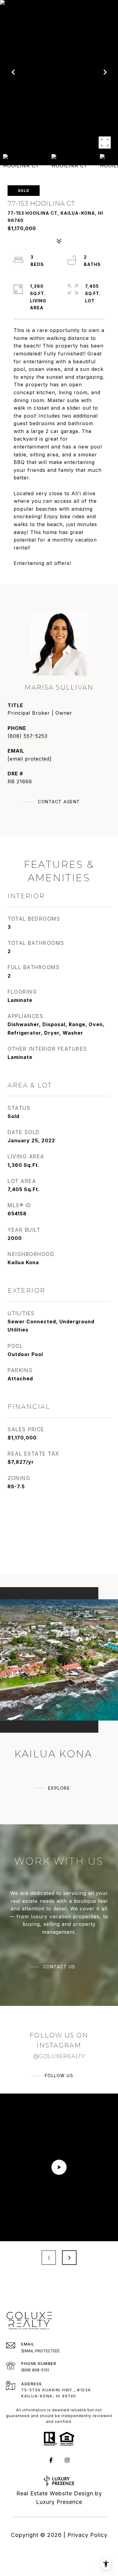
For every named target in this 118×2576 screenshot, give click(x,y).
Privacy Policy (87, 2535)
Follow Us (59, 2076)
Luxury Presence (59, 2502)
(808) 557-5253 (28, 736)
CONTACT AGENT (59, 802)
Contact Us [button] (59, 1967)
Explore (59, 1788)
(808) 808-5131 (35, 2370)
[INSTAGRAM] (67, 2460)
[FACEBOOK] (51, 2460)
